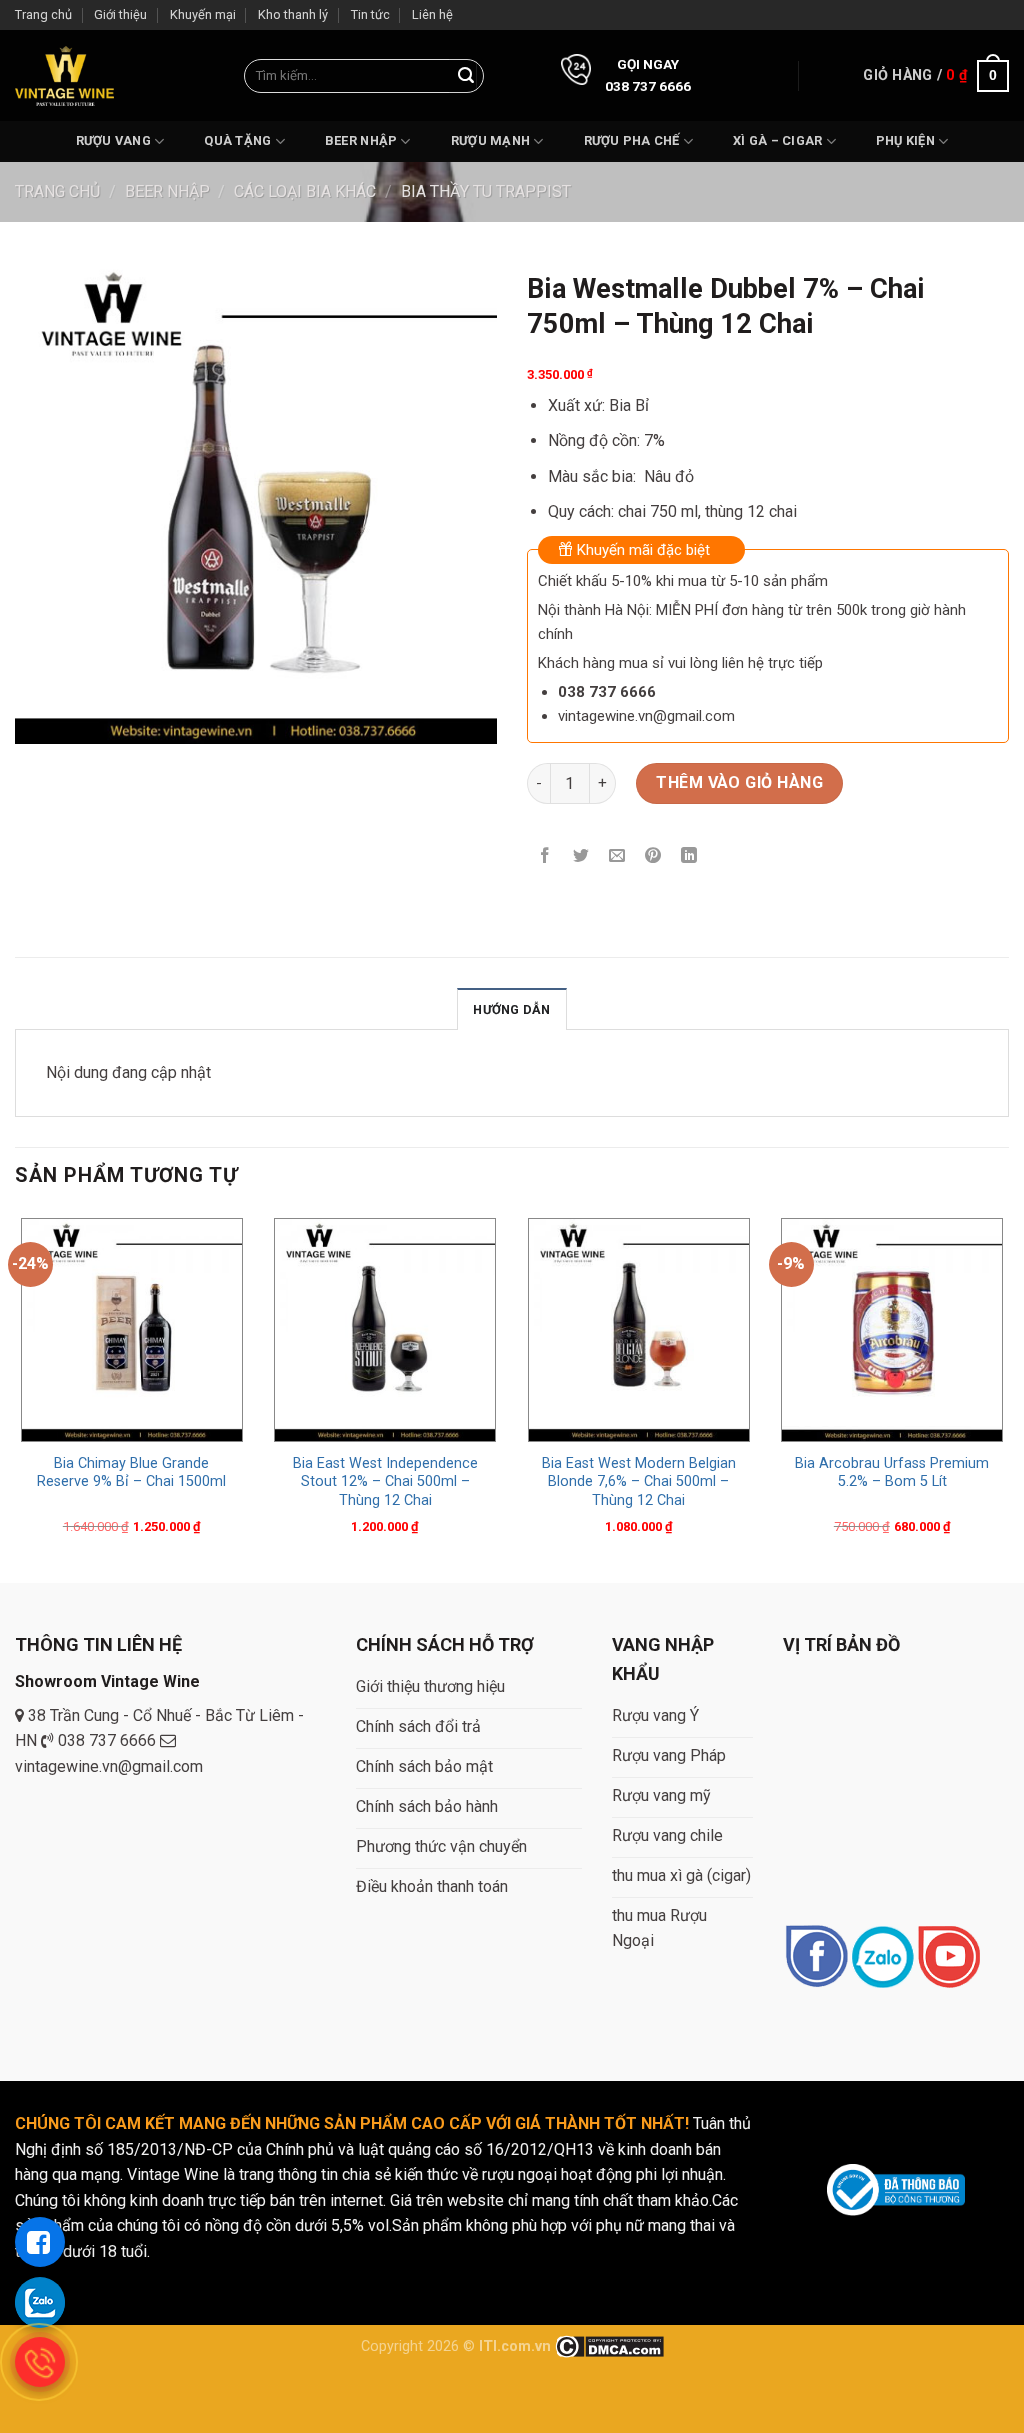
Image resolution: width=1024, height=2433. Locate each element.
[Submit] (466, 76)
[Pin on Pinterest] (653, 857)
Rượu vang (113, 140)
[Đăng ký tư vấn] (40, 2242)
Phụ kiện (905, 140)
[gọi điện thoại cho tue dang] (40, 2362)
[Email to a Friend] (617, 857)
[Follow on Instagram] (882, 1958)
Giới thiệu (120, 14)
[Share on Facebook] (545, 857)
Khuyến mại (203, 14)
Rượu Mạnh (490, 140)
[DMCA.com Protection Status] (609, 2346)
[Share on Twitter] (581, 857)
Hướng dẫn (511, 1009)
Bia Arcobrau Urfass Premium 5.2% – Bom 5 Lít (892, 1473)
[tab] (511, 1009)
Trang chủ (43, 14)
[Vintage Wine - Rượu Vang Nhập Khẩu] (64, 75)
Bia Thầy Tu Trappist (486, 191)
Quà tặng (237, 140)
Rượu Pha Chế (632, 140)
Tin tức (370, 14)
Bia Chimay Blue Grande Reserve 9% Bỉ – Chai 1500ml (131, 1473)
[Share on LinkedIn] (689, 857)
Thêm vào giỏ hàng (739, 782)
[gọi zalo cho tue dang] (40, 2302)
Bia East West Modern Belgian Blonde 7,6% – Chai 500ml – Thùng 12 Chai (639, 1482)
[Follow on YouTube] (948, 1958)
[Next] (1008, 1396)
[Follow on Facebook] (816, 1958)
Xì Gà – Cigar (777, 140)
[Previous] (16, 1396)
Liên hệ (432, 14)
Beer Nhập (361, 140)
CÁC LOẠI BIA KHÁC (305, 191)
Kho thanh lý (293, 14)
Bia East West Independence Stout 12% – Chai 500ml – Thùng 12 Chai (385, 1482)
